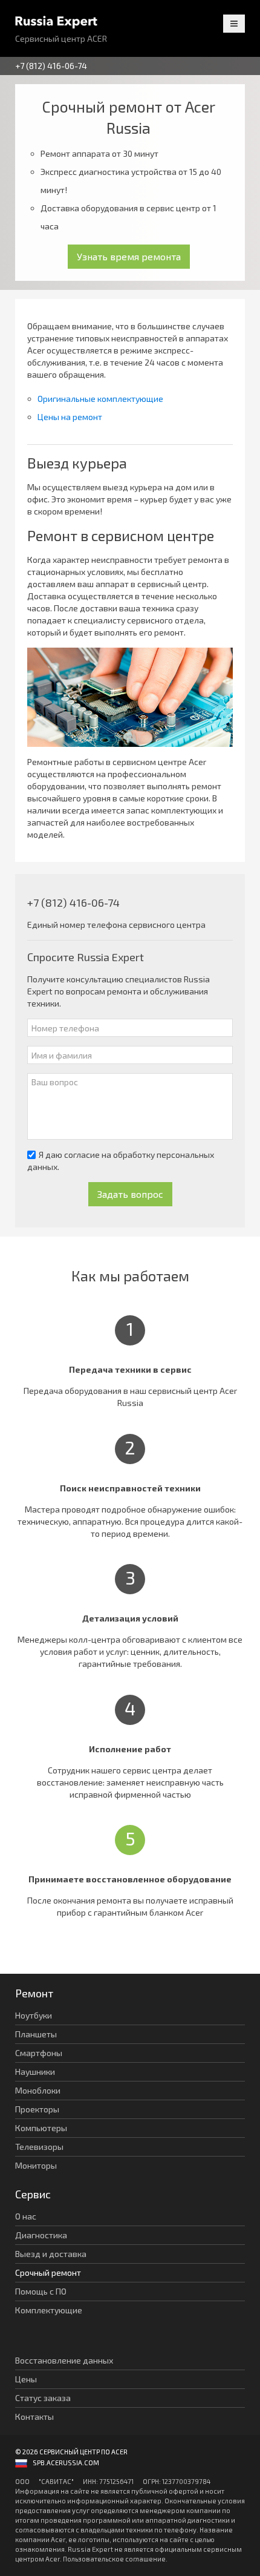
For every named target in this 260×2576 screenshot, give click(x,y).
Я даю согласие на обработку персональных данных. (121, 1161)
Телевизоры (39, 2147)
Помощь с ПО (41, 2291)
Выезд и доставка (51, 2254)
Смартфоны (39, 2053)
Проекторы (37, 2109)
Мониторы (36, 2165)
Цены (26, 2379)
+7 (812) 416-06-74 (51, 66)
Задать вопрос (130, 1194)
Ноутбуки (34, 2015)
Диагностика (41, 2235)
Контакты (34, 2417)
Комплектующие (49, 2310)
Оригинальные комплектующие (100, 399)
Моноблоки (38, 2090)
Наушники (35, 2072)
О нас (26, 2216)
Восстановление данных (64, 2360)
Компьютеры (41, 2128)
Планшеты (36, 2034)
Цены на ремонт (70, 417)
